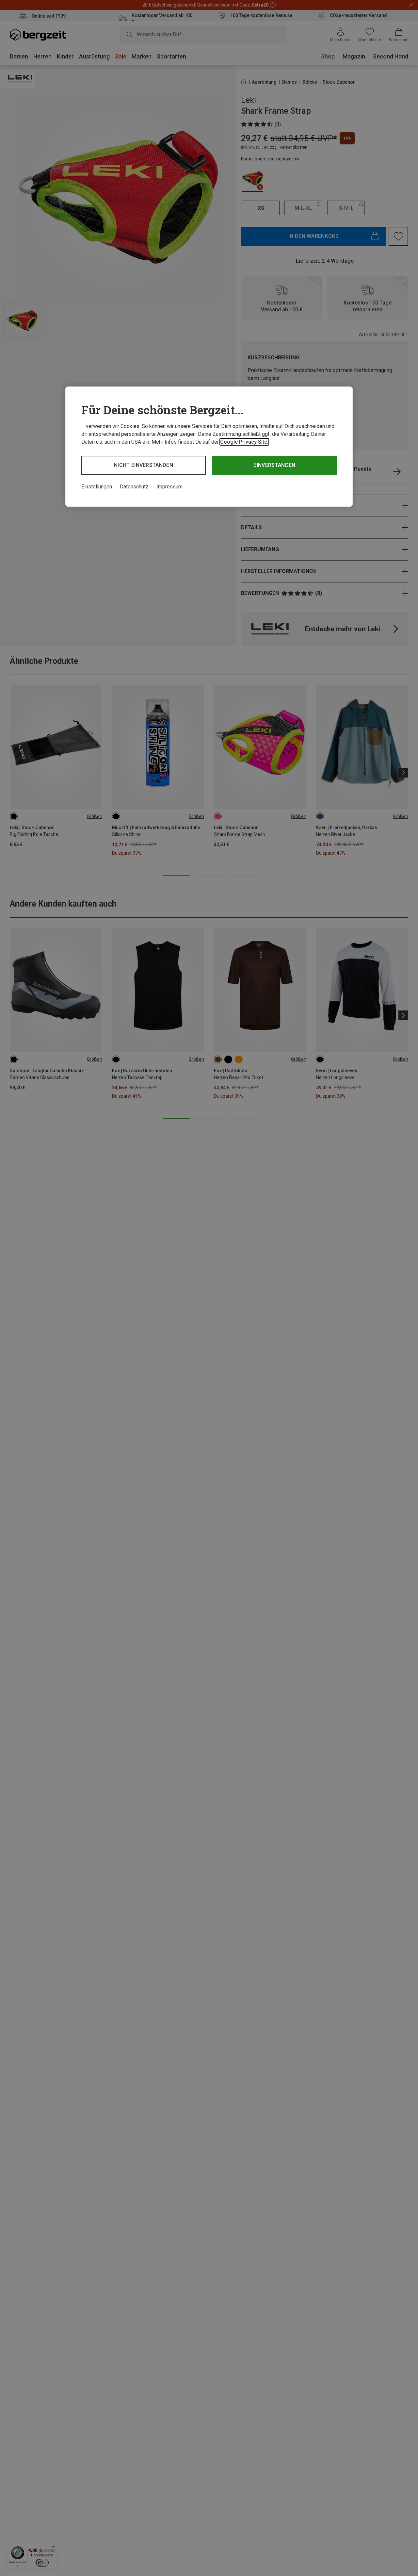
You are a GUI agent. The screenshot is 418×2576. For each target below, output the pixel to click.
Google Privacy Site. (244, 442)
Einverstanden (274, 465)
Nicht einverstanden (144, 465)
